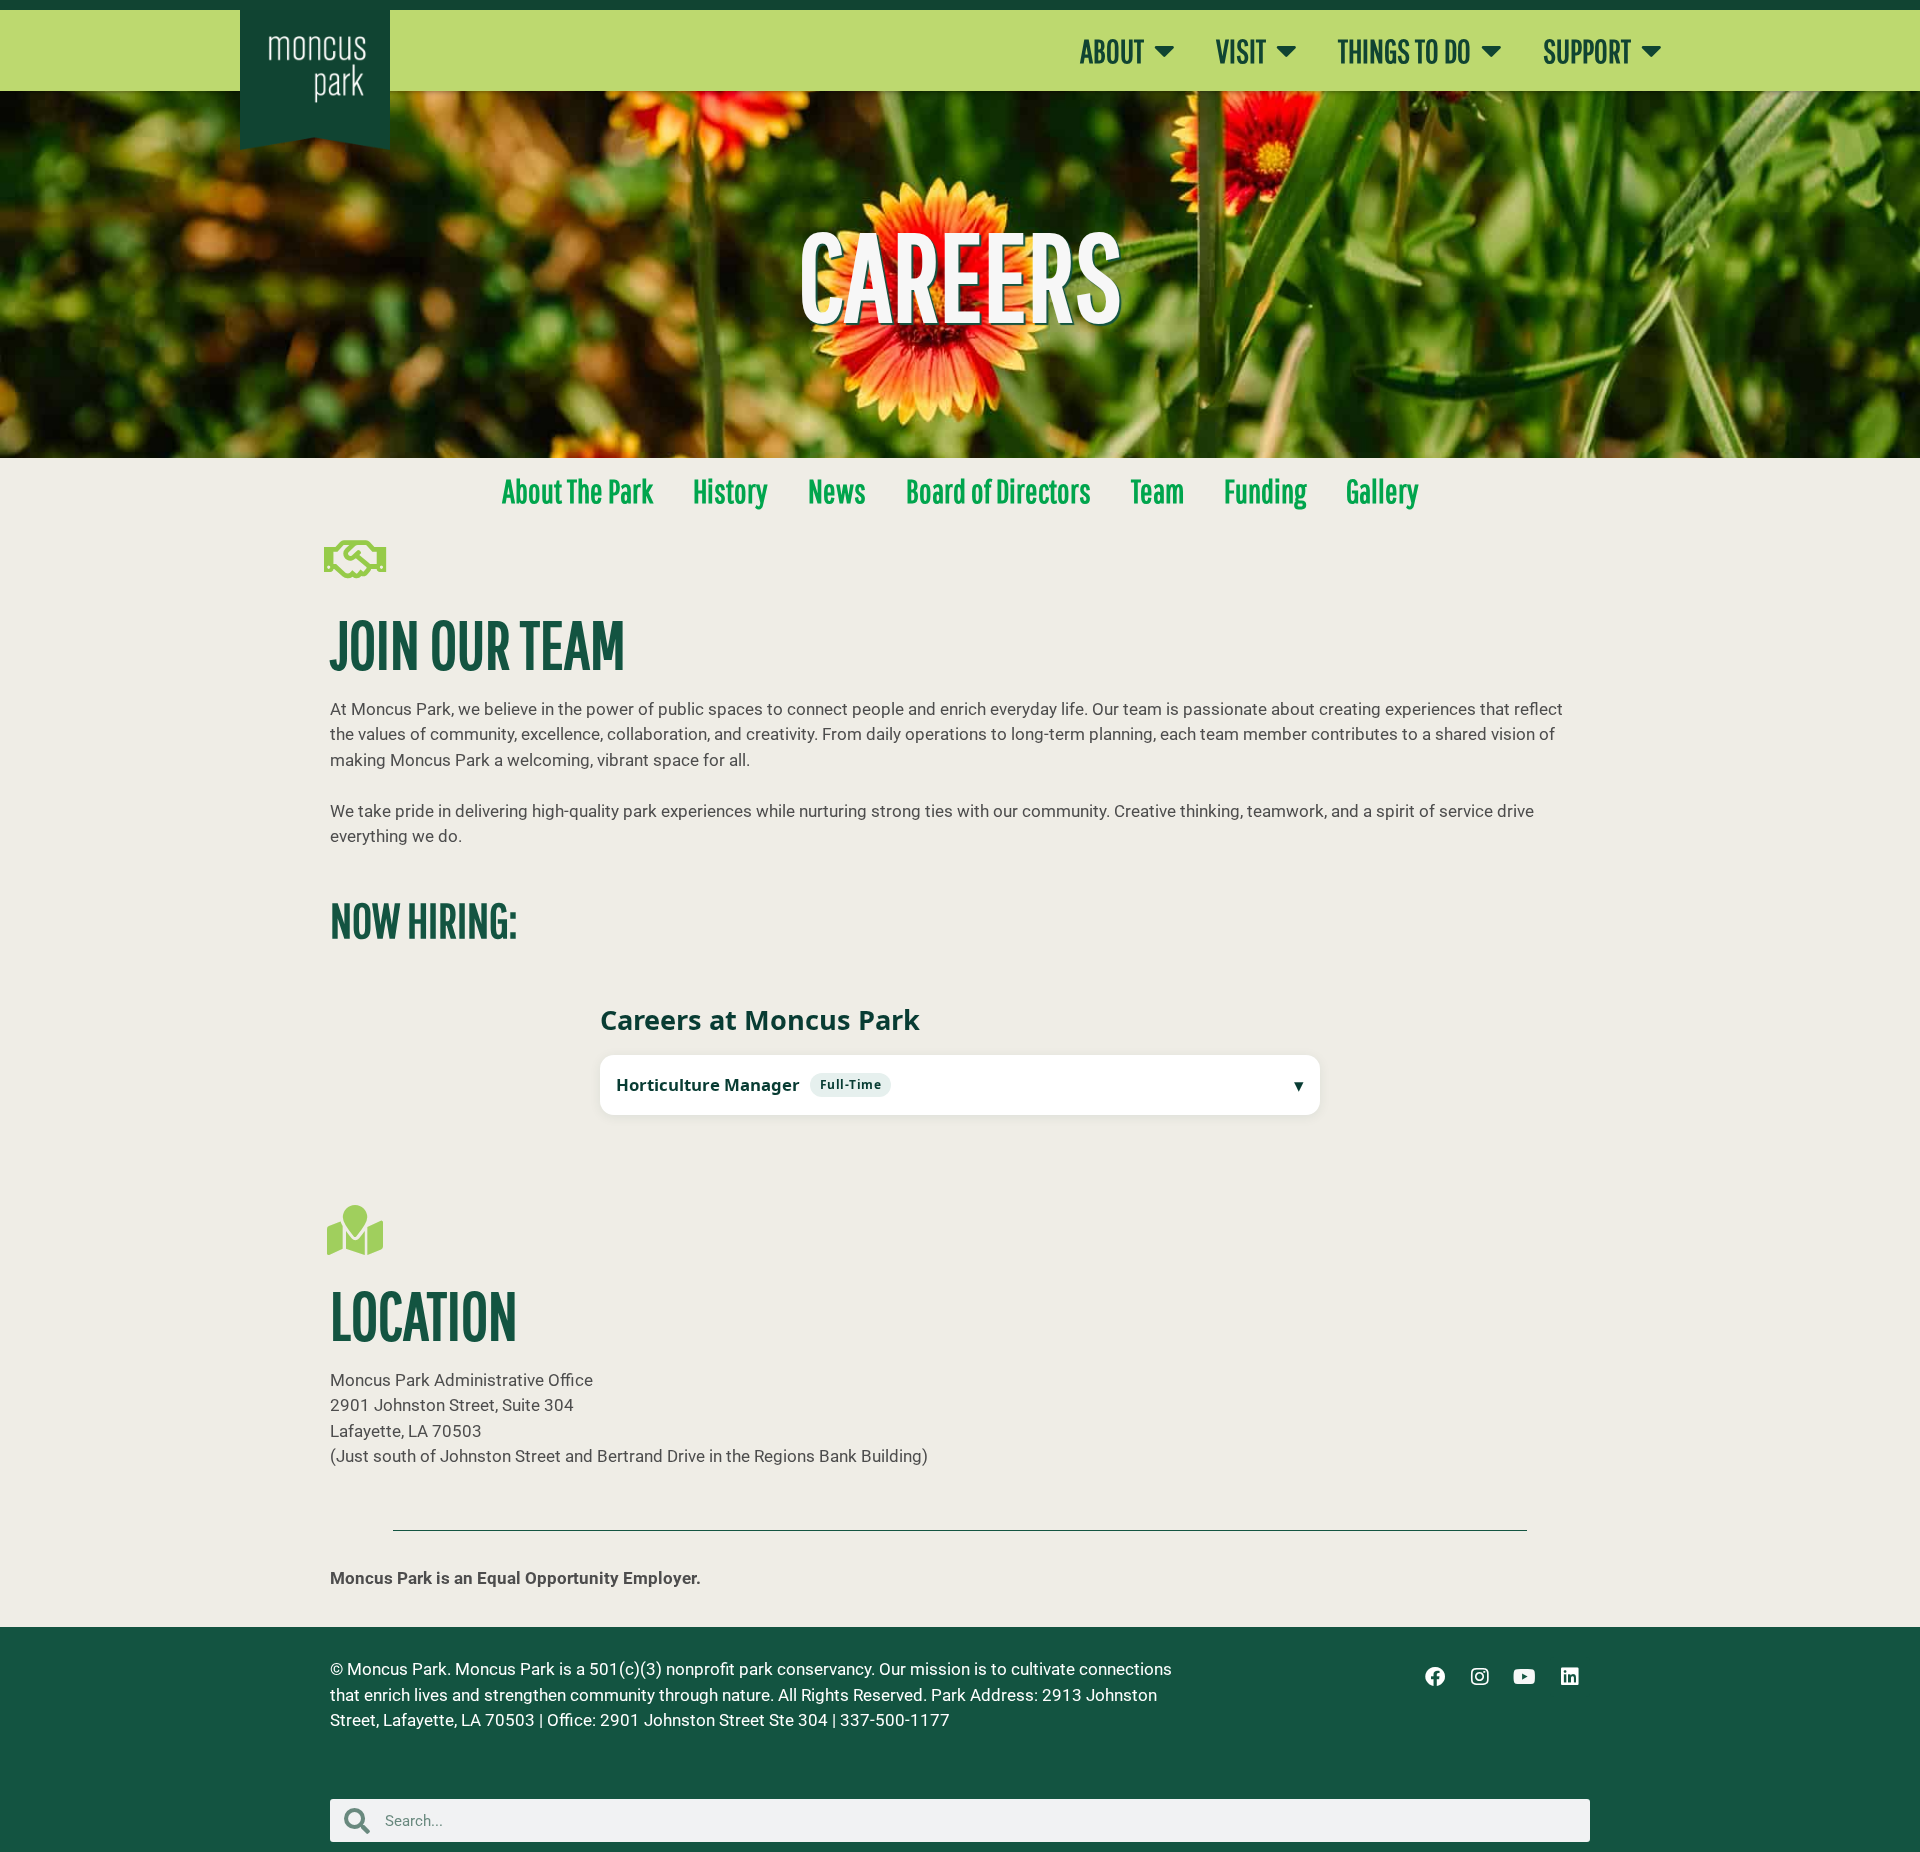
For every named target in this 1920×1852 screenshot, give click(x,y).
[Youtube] (1525, 1677)
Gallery (1382, 491)
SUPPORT (1587, 51)
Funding (1265, 491)
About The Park (577, 491)
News (837, 491)
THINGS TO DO (1404, 51)
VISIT (1241, 51)
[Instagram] (1480, 1677)
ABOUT (1112, 51)
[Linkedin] (1570, 1677)
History (730, 491)
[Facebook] (1435, 1677)
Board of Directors (998, 491)
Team (1157, 491)
